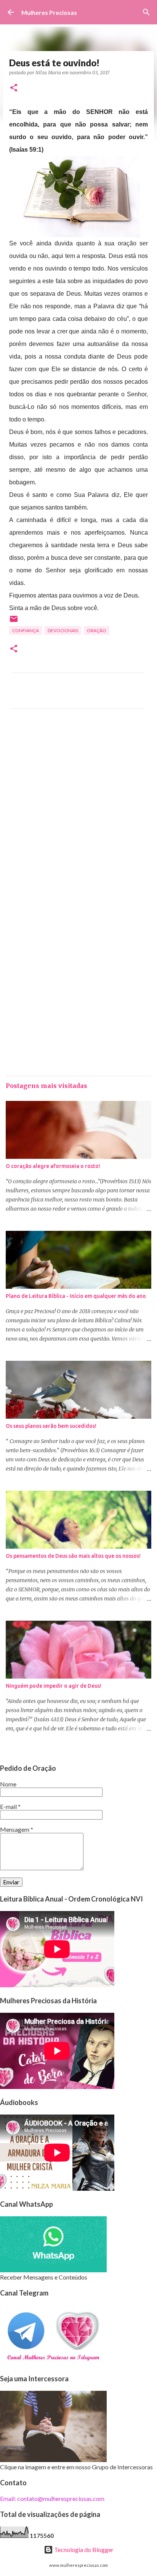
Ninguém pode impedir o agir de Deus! (54, 1686)
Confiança (26, 630)
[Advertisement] (78, 811)
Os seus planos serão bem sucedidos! (51, 1426)
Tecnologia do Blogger (83, 2550)
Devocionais (63, 630)
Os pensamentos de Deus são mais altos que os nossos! (73, 1556)
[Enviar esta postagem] (14, 622)
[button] (14, 88)
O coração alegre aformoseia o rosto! (53, 1166)
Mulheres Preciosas (49, 12)
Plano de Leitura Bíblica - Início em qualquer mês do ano (76, 1296)
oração (97, 630)
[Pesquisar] (146, 12)
